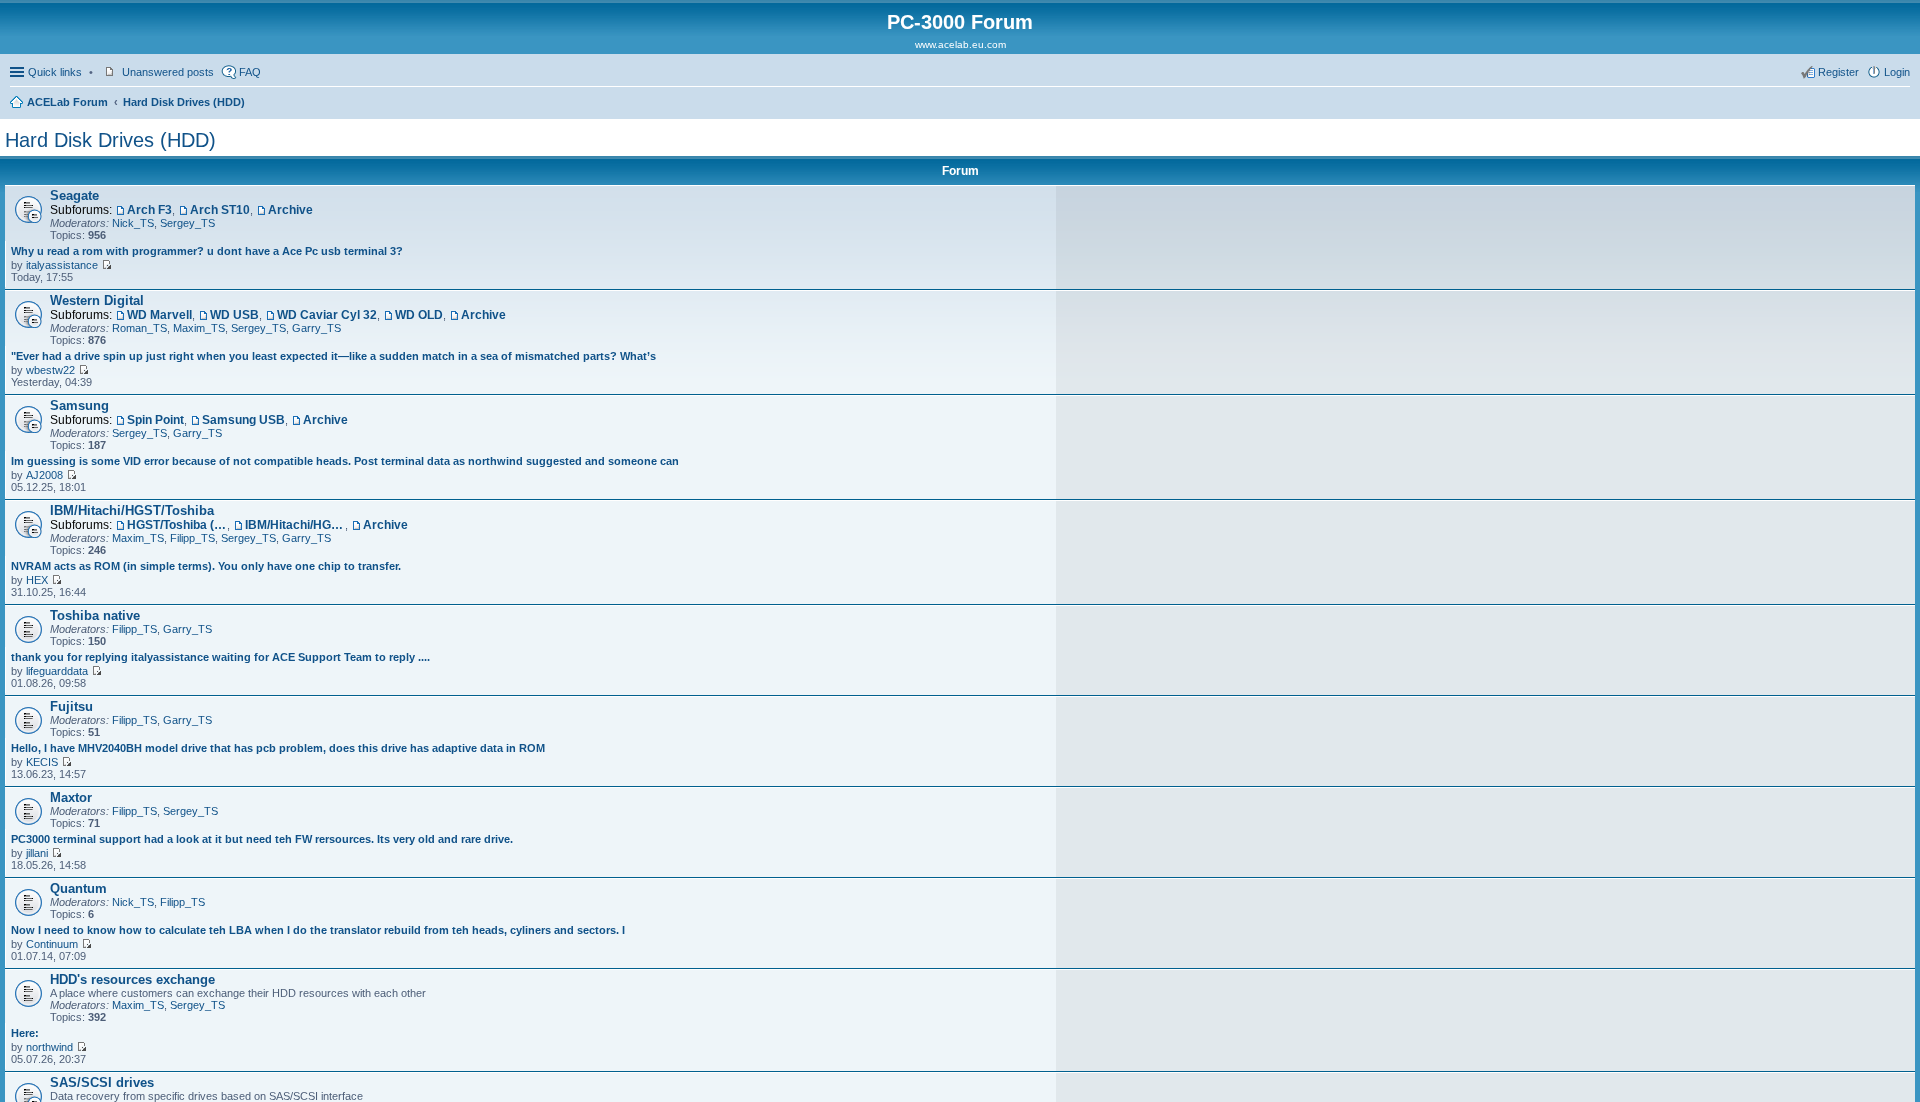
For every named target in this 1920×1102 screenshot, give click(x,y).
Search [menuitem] (1902, 104)
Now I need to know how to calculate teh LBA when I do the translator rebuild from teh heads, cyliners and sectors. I (318, 930)
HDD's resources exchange (132, 979)
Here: (25, 1033)
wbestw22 (50, 370)
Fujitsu (71, 706)
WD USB (234, 315)
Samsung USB (243, 420)
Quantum (78, 888)
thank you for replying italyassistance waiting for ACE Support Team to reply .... (220, 657)
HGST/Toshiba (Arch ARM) (177, 525)
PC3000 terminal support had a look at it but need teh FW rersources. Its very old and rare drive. (262, 839)
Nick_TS (133, 223)
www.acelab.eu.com (960, 44)
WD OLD (419, 315)
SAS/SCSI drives (102, 1082)
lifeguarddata (57, 671)
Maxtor (71, 797)
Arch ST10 (220, 210)
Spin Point (155, 420)
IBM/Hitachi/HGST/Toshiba (132, 510)
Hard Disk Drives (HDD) (184, 102)
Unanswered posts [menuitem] (168, 72)
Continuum (52, 944)
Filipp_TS (192, 538)
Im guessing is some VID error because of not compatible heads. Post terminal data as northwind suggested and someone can (345, 461)
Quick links (55, 72)
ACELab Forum (67, 102)
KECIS (42, 762)
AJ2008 (44, 475)
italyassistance (62, 265)
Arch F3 (149, 210)
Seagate (74, 195)
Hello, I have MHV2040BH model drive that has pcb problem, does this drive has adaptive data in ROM (278, 748)
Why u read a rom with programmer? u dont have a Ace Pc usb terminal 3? (207, 251)
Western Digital (97, 300)
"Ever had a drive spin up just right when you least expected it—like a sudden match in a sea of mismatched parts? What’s (333, 356)
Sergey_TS (187, 223)
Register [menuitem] (1838, 72)
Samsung (79, 405)
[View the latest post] (106, 265)
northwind (49, 1047)
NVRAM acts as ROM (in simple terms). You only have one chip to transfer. (206, 566)
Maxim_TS (199, 328)
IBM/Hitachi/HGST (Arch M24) (295, 525)
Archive (290, 210)
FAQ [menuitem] (250, 72)
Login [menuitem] (1897, 72)
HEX (37, 580)
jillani (37, 853)
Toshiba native (95, 615)
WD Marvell (159, 315)
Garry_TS (316, 328)
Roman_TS (139, 328)
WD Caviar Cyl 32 (327, 315)
